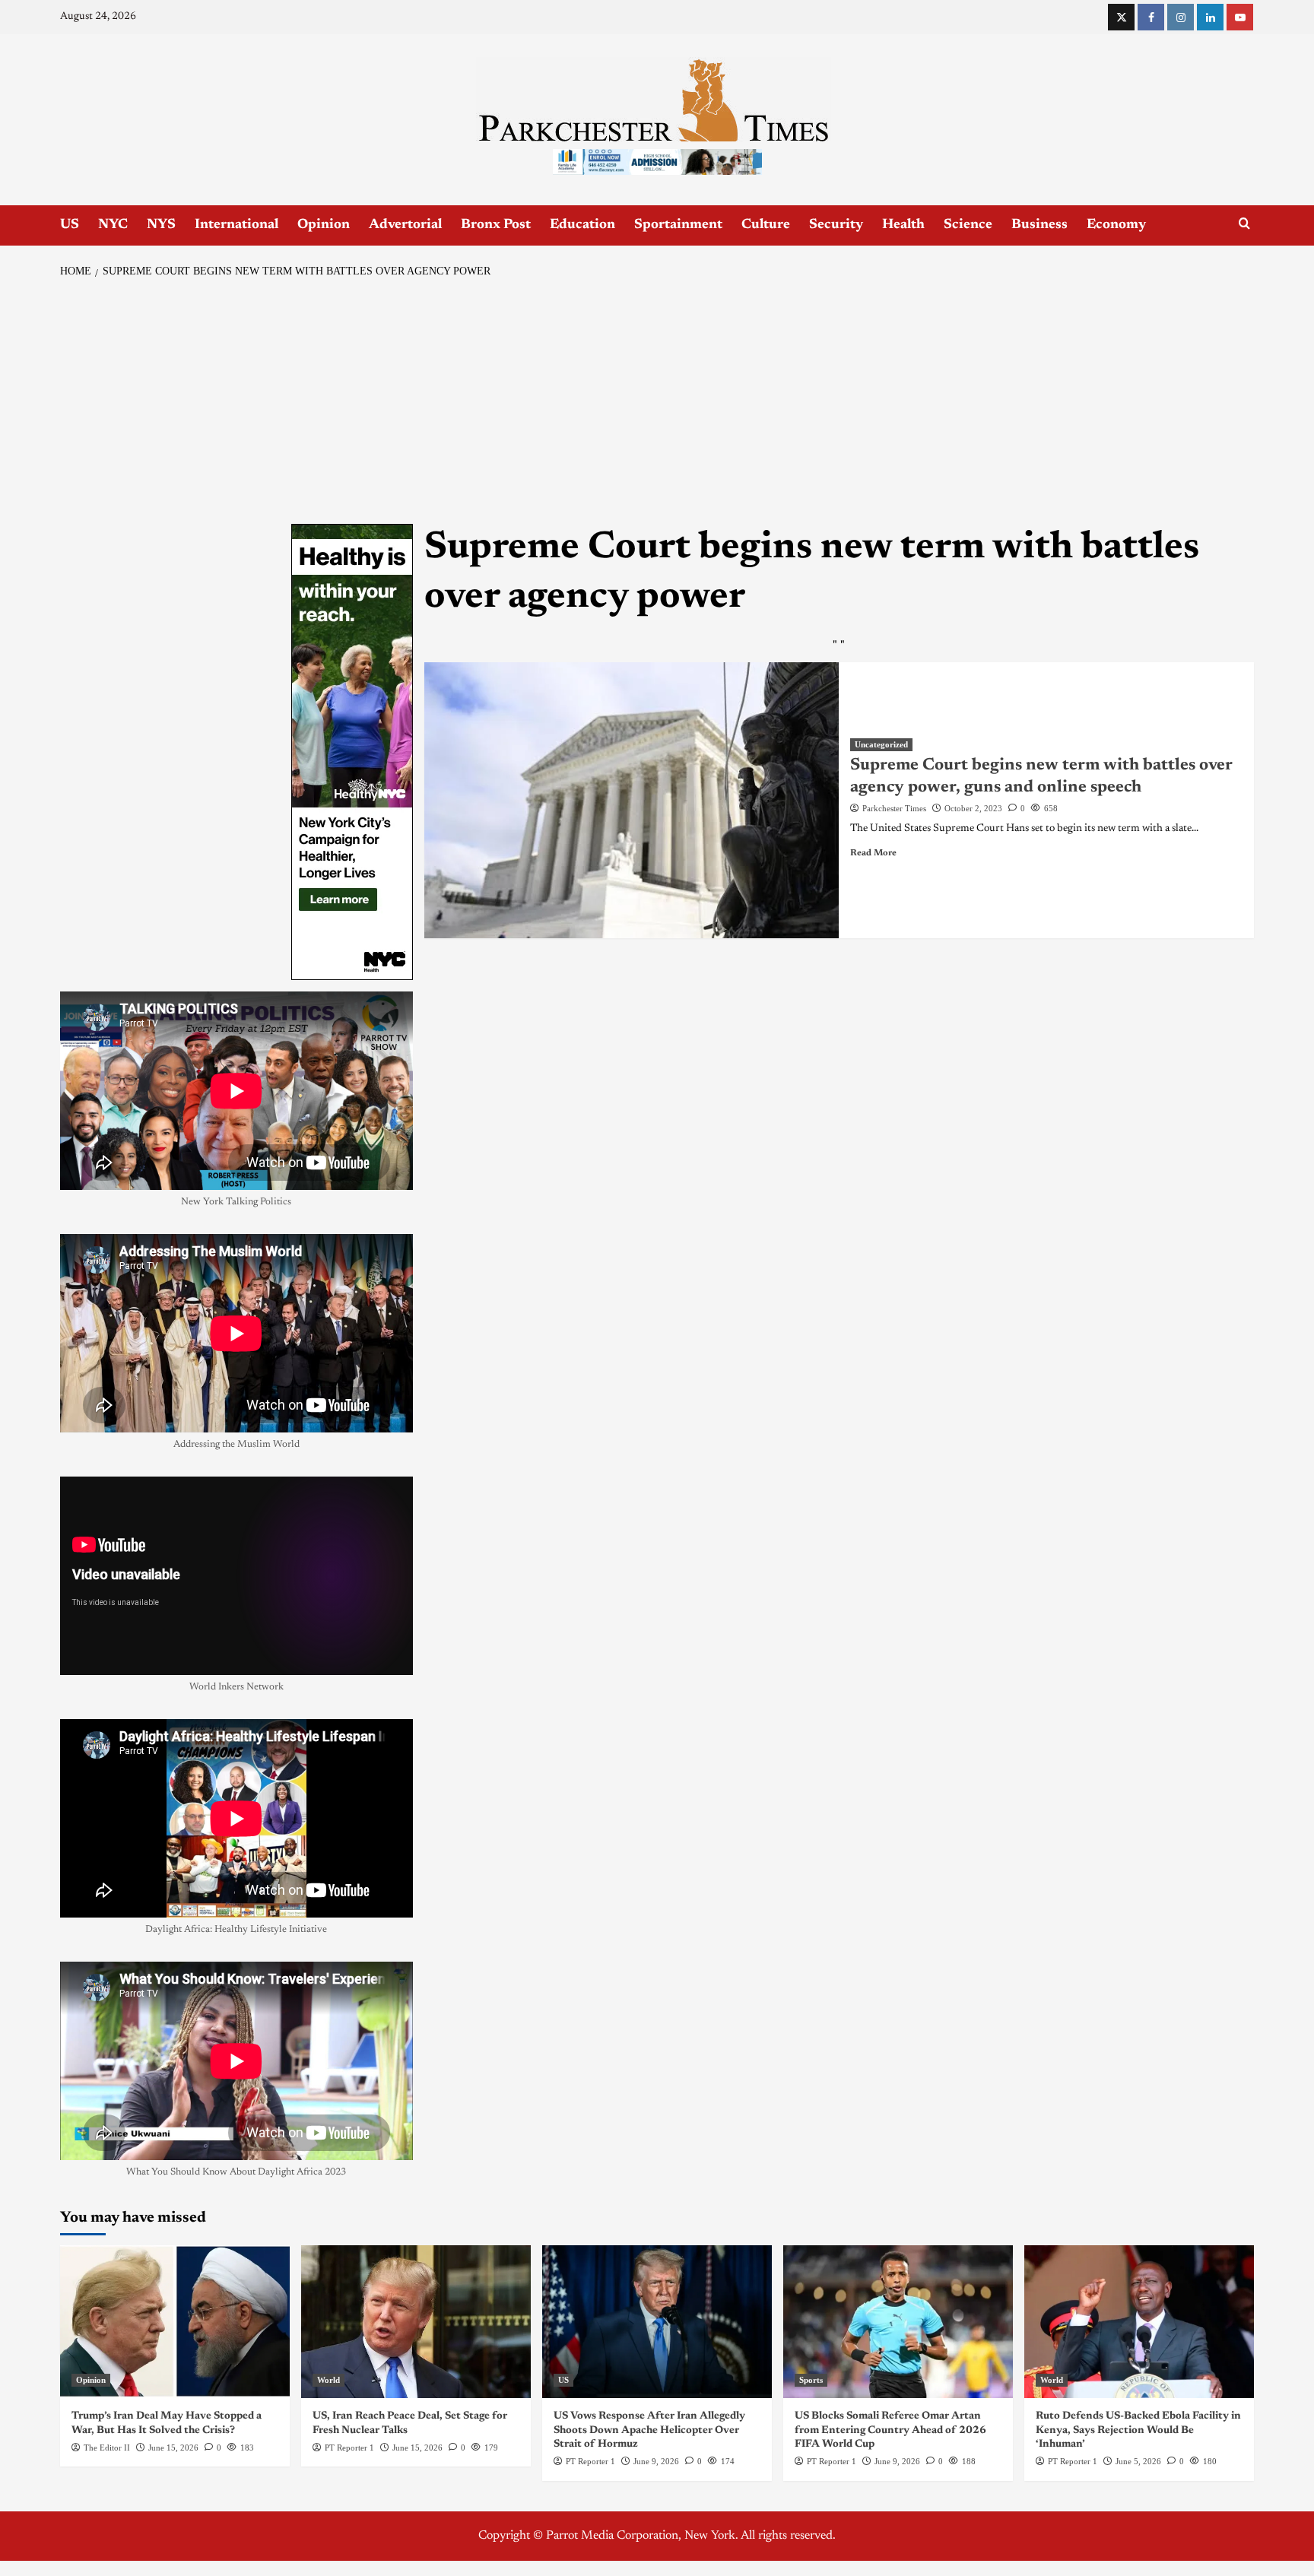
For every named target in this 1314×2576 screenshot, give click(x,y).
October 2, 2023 (973, 808)
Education (582, 225)
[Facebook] (1151, 17)
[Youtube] (1240, 17)
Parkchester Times (894, 808)
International (236, 225)
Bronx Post (496, 225)
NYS (161, 225)
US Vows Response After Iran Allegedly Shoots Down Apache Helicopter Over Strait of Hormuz (649, 2430)
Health (903, 225)
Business (1039, 225)
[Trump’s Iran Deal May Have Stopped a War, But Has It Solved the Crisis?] (175, 2322)
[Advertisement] (657, 402)
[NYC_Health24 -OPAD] (352, 751)
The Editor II (107, 2448)
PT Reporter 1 (349, 2448)
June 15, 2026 (173, 2448)
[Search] (1244, 224)
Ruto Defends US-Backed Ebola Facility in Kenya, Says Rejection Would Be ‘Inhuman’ (1138, 2430)
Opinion (324, 225)
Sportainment (678, 225)
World (328, 2380)
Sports (811, 2380)
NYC (113, 225)
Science (968, 225)
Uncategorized (881, 744)
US (70, 225)
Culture (766, 225)
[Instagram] (1181, 17)
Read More (873, 853)
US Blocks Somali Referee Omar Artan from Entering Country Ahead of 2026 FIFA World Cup (890, 2430)
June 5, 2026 (1138, 2461)
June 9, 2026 (656, 2461)
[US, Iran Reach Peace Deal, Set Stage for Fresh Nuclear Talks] (416, 2322)
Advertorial (405, 225)
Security (836, 225)
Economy (1116, 225)
